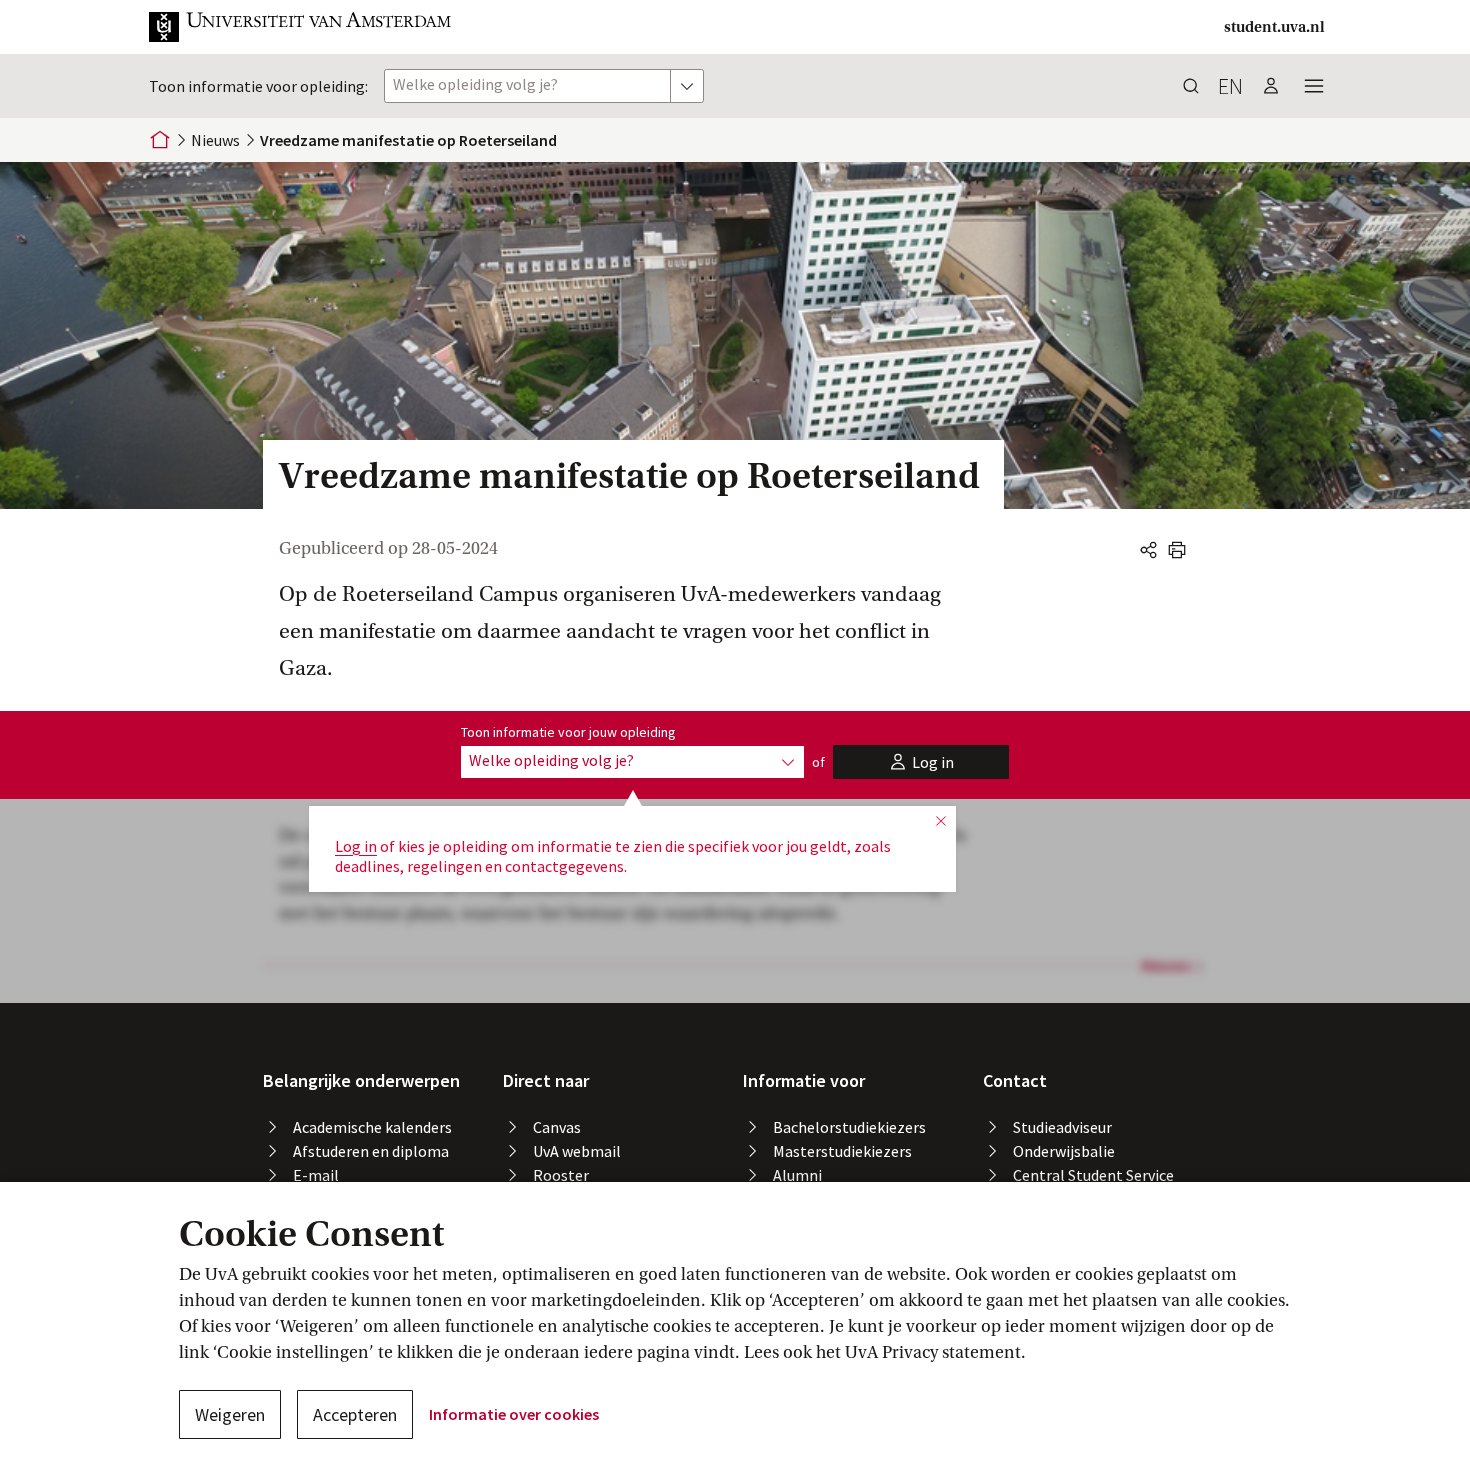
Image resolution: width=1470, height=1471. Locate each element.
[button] (301, 27)
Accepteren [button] (355, 1414)
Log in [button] (356, 846)
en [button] (1230, 86)
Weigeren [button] (230, 1414)
